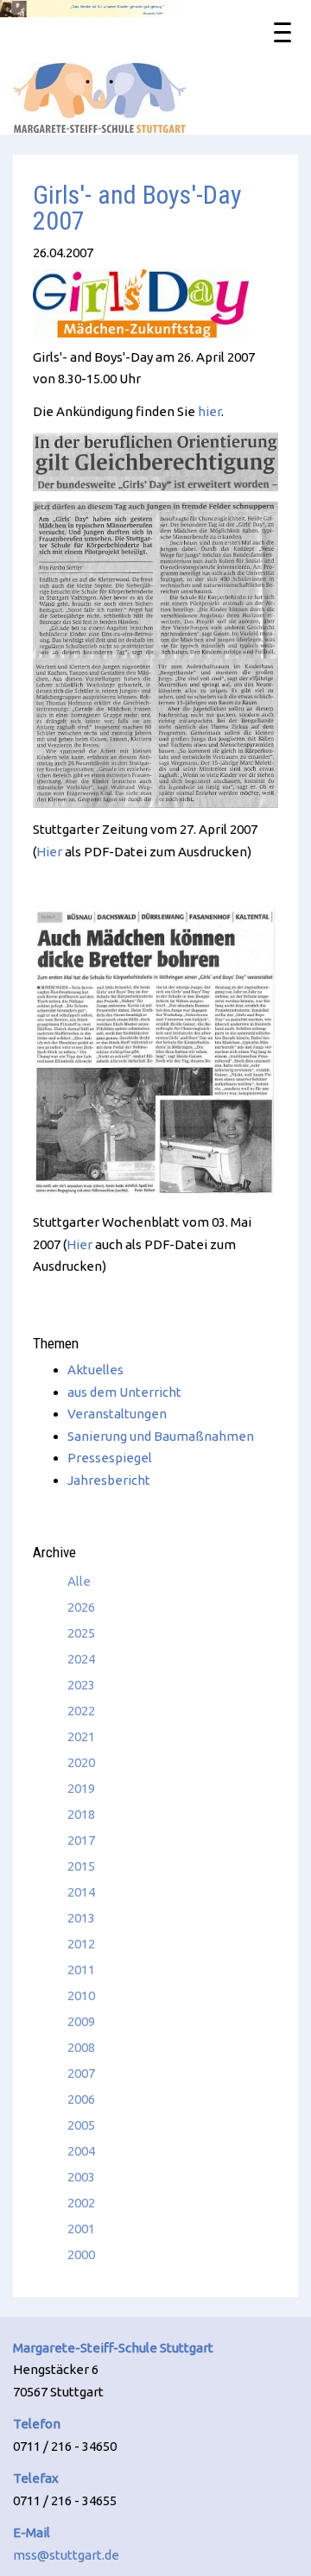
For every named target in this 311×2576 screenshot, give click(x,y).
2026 (81, 1607)
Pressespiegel (110, 1458)
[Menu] (282, 31)
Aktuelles (95, 1370)
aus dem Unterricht (124, 1392)
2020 (81, 1762)
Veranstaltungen (117, 1414)
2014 (81, 1892)
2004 (81, 2151)
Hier (49, 852)
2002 (81, 2203)
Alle (79, 1581)
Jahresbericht (109, 1480)
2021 (81, 1736)
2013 (81, 1918)
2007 (81, 2073)
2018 (81, 1814)
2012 (81, 1944)
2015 (81, 1866)
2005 (81, 2125)
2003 (81, 2177)
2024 (81, 1659)
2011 (81, 1970)
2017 (81, 1840)
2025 (81, 1633)
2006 (81, 2099)
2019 (81, 1788)
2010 (81, 1995)
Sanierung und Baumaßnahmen (161, 1436)
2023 (81, 1685)
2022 (81, 1711)
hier (209, 411)
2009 (81, 2021)
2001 (81, 2229)
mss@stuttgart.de (66, 2555)
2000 (81, 2254)
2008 (81, 2047)
